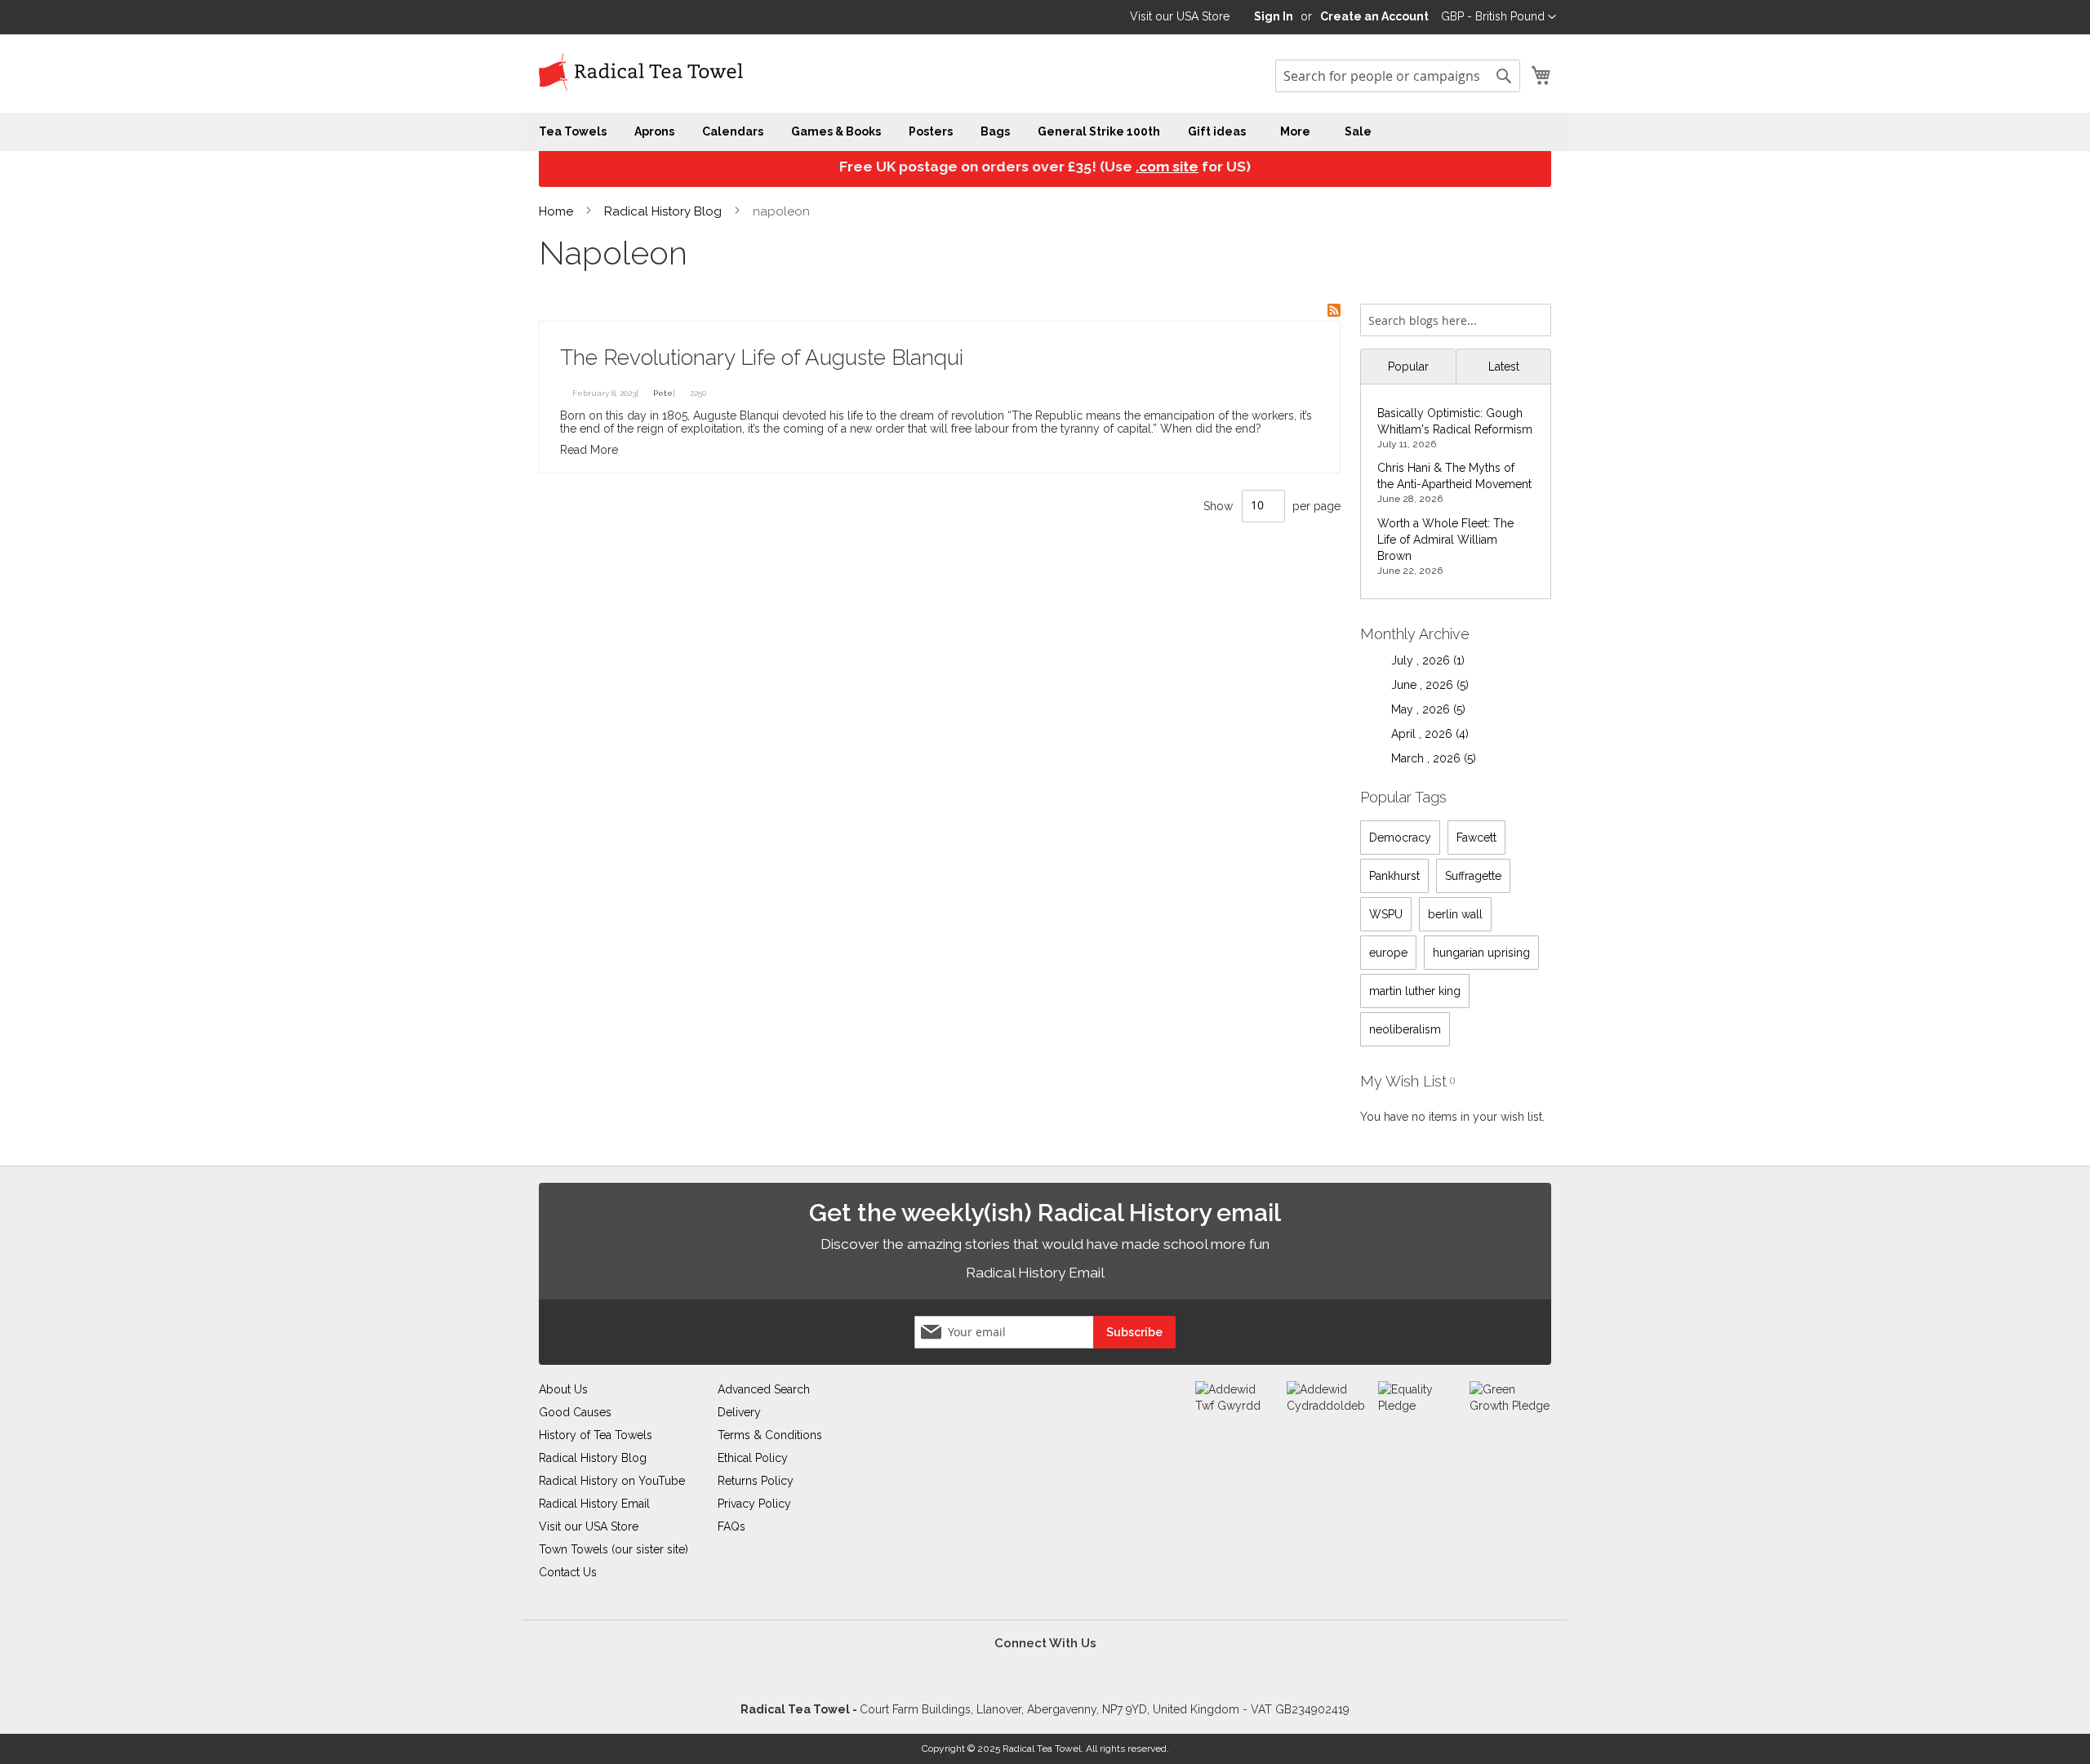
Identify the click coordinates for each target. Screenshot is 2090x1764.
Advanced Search (764, 1389)
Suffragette (1473, 876)
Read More (589, 450)
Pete (663, 393)
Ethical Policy (753, 1458)
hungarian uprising (1481, 953)
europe (1388, 953)
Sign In (1274, 16)
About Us (563, 1389)
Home (558, 211)
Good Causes (575, 1412)
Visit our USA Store (1180, 16)
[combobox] (1398, 76)
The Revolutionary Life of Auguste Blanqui (762, 358)
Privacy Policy (754, 1504)
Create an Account (1374, 16)
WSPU (1386, 914)
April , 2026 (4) (1425, 734)
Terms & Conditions (770, 1435)
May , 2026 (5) (1423, 709)
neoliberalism (1405, 1029)
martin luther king (1415, 991)
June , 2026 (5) (1425, 685)
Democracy (1400, 838)
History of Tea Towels (596, 1435)
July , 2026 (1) (1423, 660)
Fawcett (1476, 838)
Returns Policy (756, 1481)
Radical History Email (1036, 1273)
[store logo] (641, 73)
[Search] (1535, 315)
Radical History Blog (665, 211)
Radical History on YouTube (612, 1481)
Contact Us (568, 1572)
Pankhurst (1394, 876)
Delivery (739, 1412)
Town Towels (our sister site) (614, 1549)
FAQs (731, 1526)
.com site (1167, 167)
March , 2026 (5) (1429, 758)
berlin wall (1455, 914)
